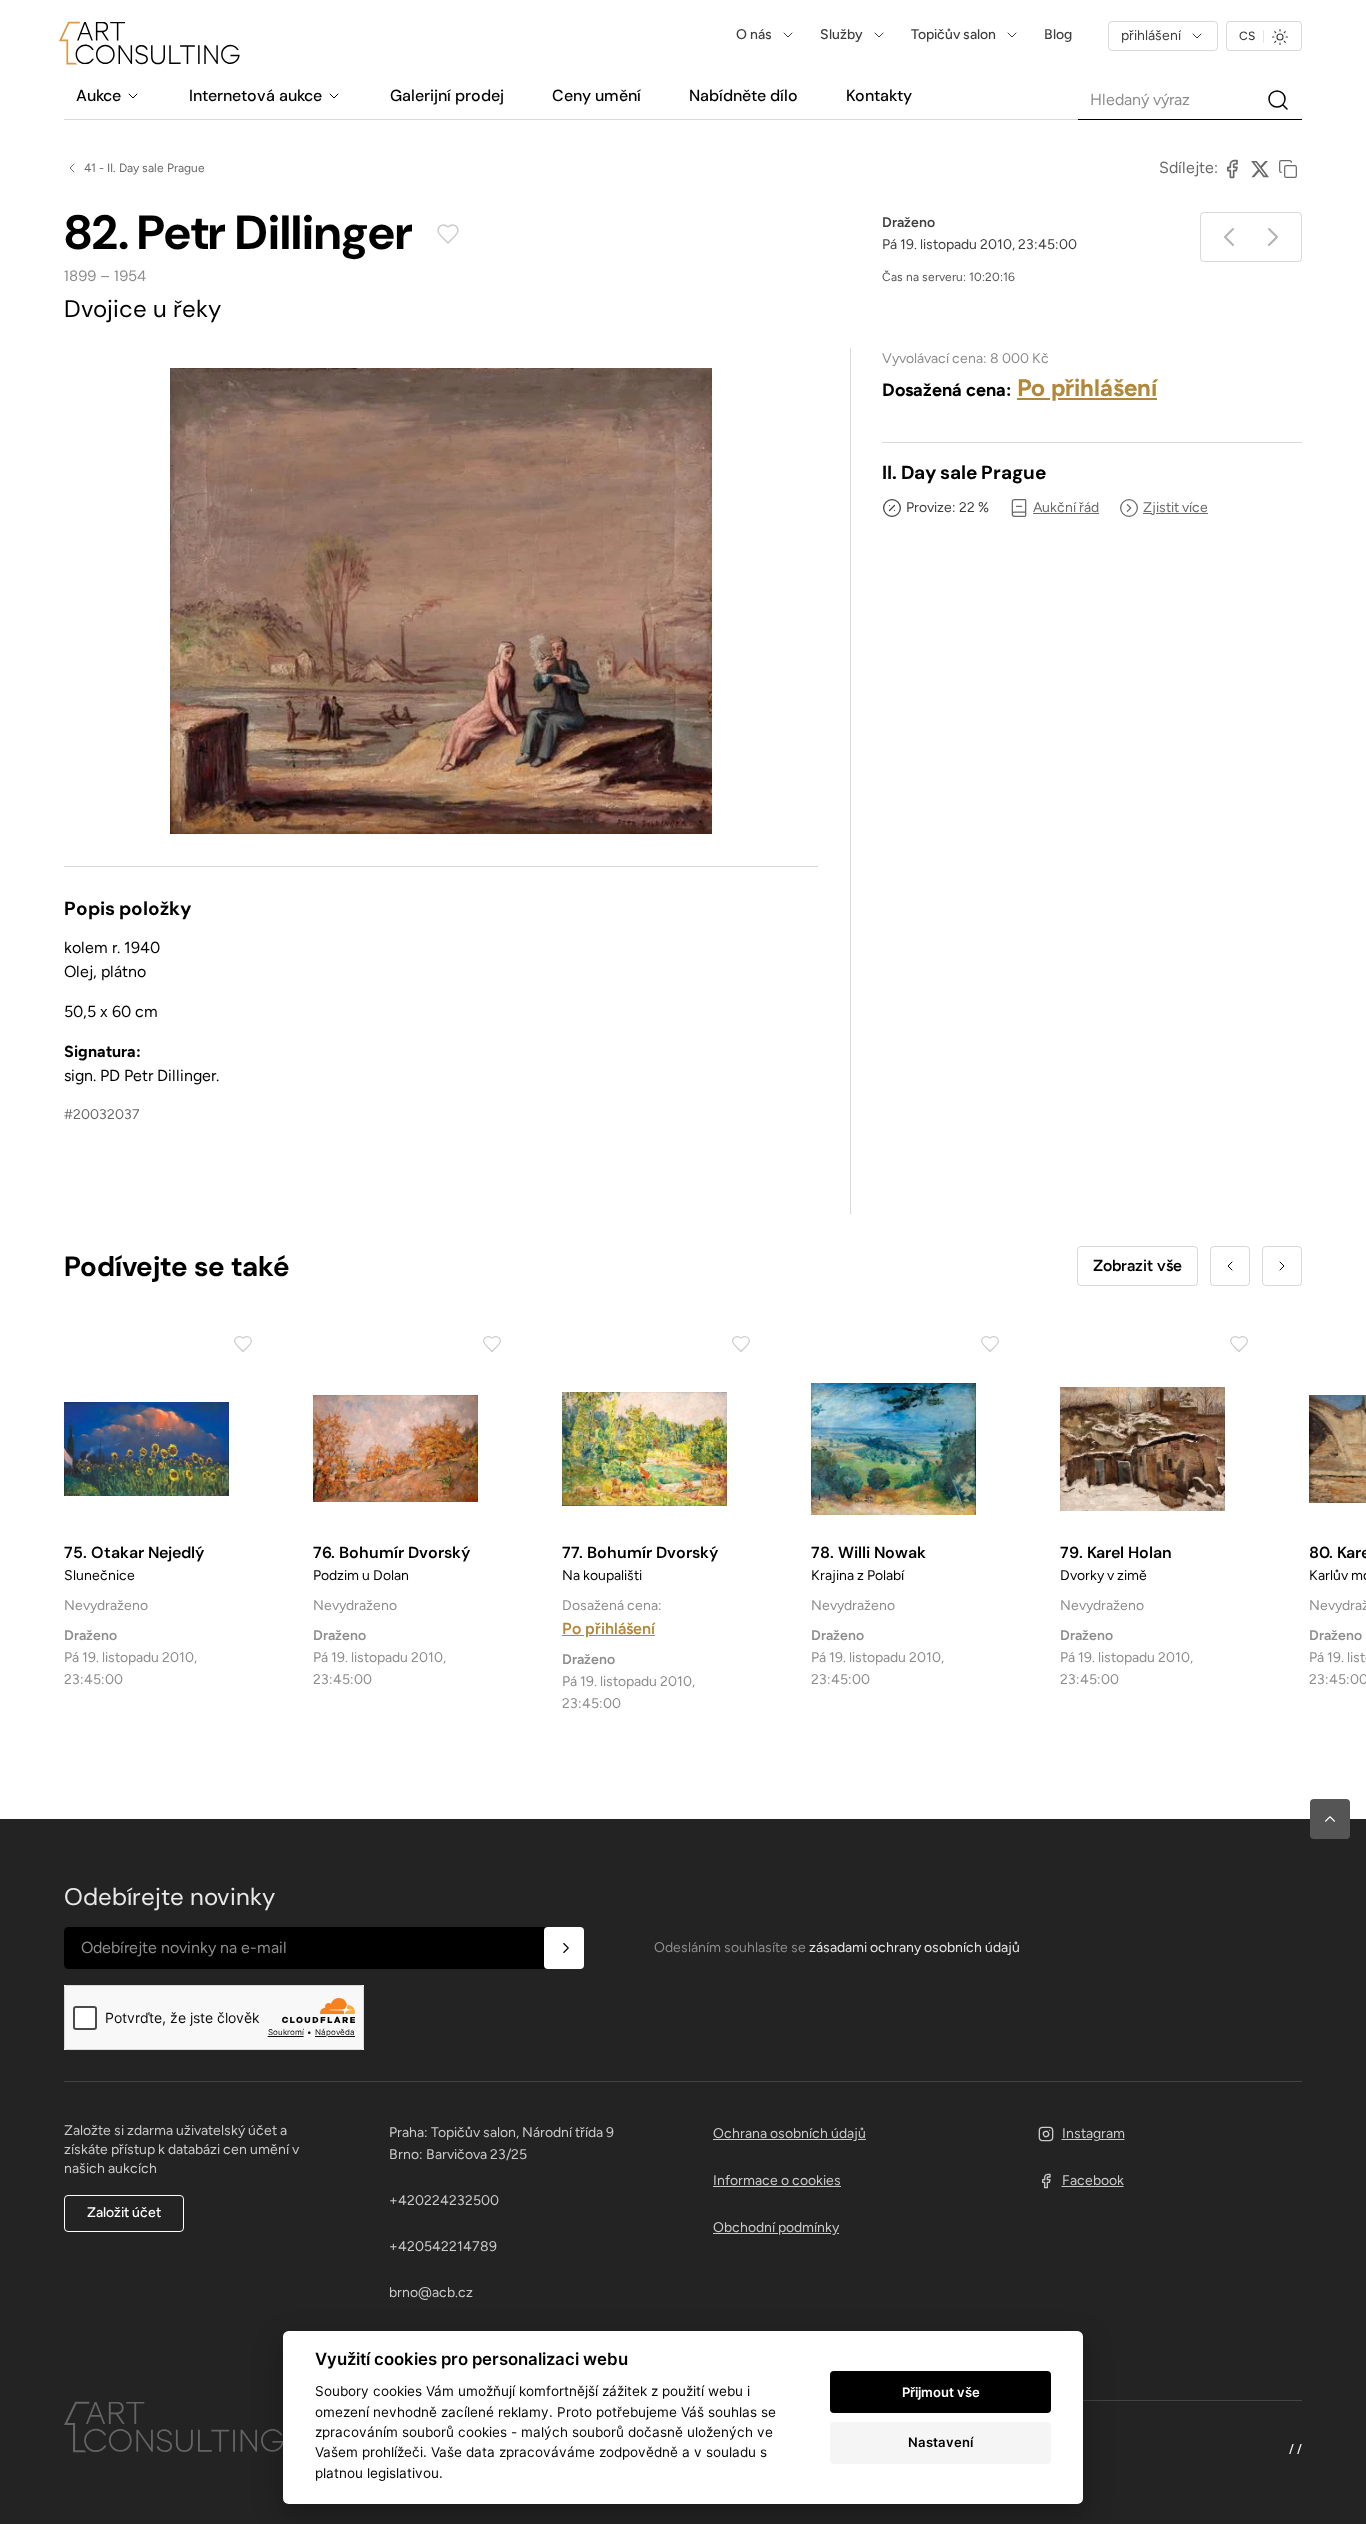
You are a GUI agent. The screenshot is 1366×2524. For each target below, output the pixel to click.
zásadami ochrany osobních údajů (914, 1947)
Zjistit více (1175, 507)
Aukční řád (1066, 507)
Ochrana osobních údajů (789, 2133)
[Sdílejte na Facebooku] (1232, 168)
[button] (1330, 1819)
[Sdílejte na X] (1260, 168)
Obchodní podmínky (776, 2227)
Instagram (1093, 2133)
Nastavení (940, 2442)
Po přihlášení (1087, 387)
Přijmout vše (941, 2392)
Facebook (1093, 2180)
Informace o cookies (777, 2180)
